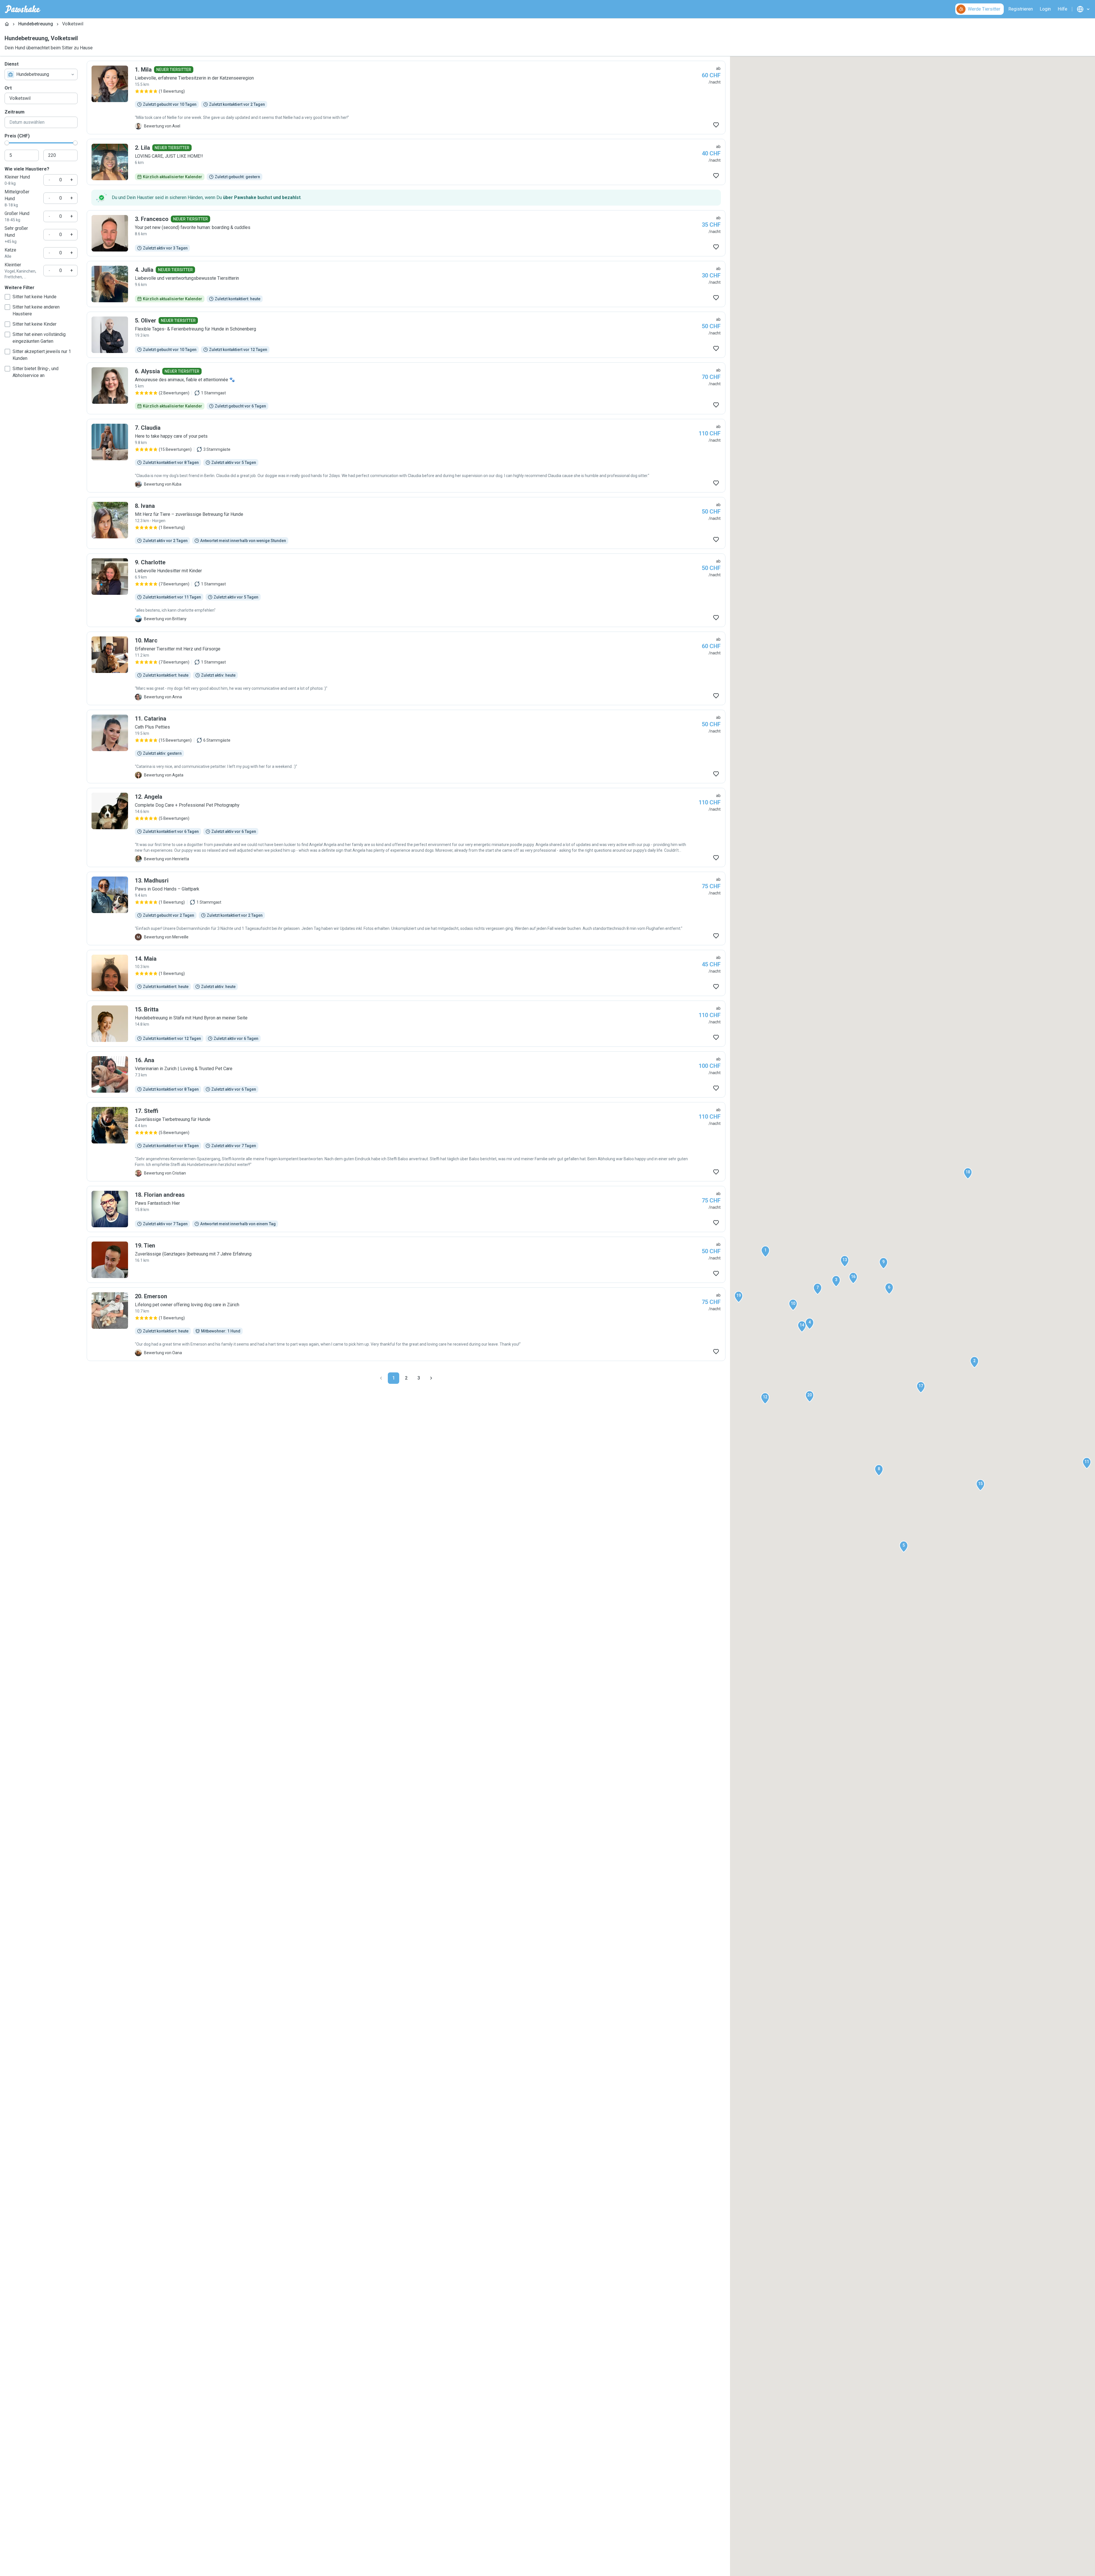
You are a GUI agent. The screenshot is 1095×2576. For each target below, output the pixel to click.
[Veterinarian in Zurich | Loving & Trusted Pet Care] (406, 1074)
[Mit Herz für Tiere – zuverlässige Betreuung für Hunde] (406, 523)
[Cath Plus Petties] (406, 747)
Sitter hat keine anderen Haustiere (36, 310)
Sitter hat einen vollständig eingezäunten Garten (39, 338)
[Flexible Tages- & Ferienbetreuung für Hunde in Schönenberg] (406, 335)
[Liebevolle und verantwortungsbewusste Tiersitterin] (406, 284)
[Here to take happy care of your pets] (406, 456)
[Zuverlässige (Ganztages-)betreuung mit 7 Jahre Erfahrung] (406, 1260)
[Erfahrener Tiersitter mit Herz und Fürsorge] (406, 668)
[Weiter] (431, 1378)
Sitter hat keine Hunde (35, 297)
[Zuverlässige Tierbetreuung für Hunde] (406, 1142)
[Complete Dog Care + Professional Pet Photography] (406, 827)
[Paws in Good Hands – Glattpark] (406, 908)
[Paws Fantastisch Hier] (406, 1209)
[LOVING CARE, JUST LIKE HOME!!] (406, 162)
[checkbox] (7, 297)
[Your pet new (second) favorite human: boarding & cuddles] (406, 233)
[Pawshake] (23, 9)
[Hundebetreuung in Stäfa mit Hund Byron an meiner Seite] (406, 1024)
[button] (765, 1252)
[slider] (7, 143)
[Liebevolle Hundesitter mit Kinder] (406, 590)
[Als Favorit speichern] (716, 125)
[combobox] (41, 74)
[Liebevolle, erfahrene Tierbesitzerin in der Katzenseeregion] (406, 98)
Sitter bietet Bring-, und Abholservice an (36, 372)
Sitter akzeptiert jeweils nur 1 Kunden (42, 355)
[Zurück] (381, 1378)
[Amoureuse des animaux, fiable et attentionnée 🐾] (406, 388)
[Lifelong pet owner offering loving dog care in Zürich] (406, 1324)
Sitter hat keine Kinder (35, 324)
